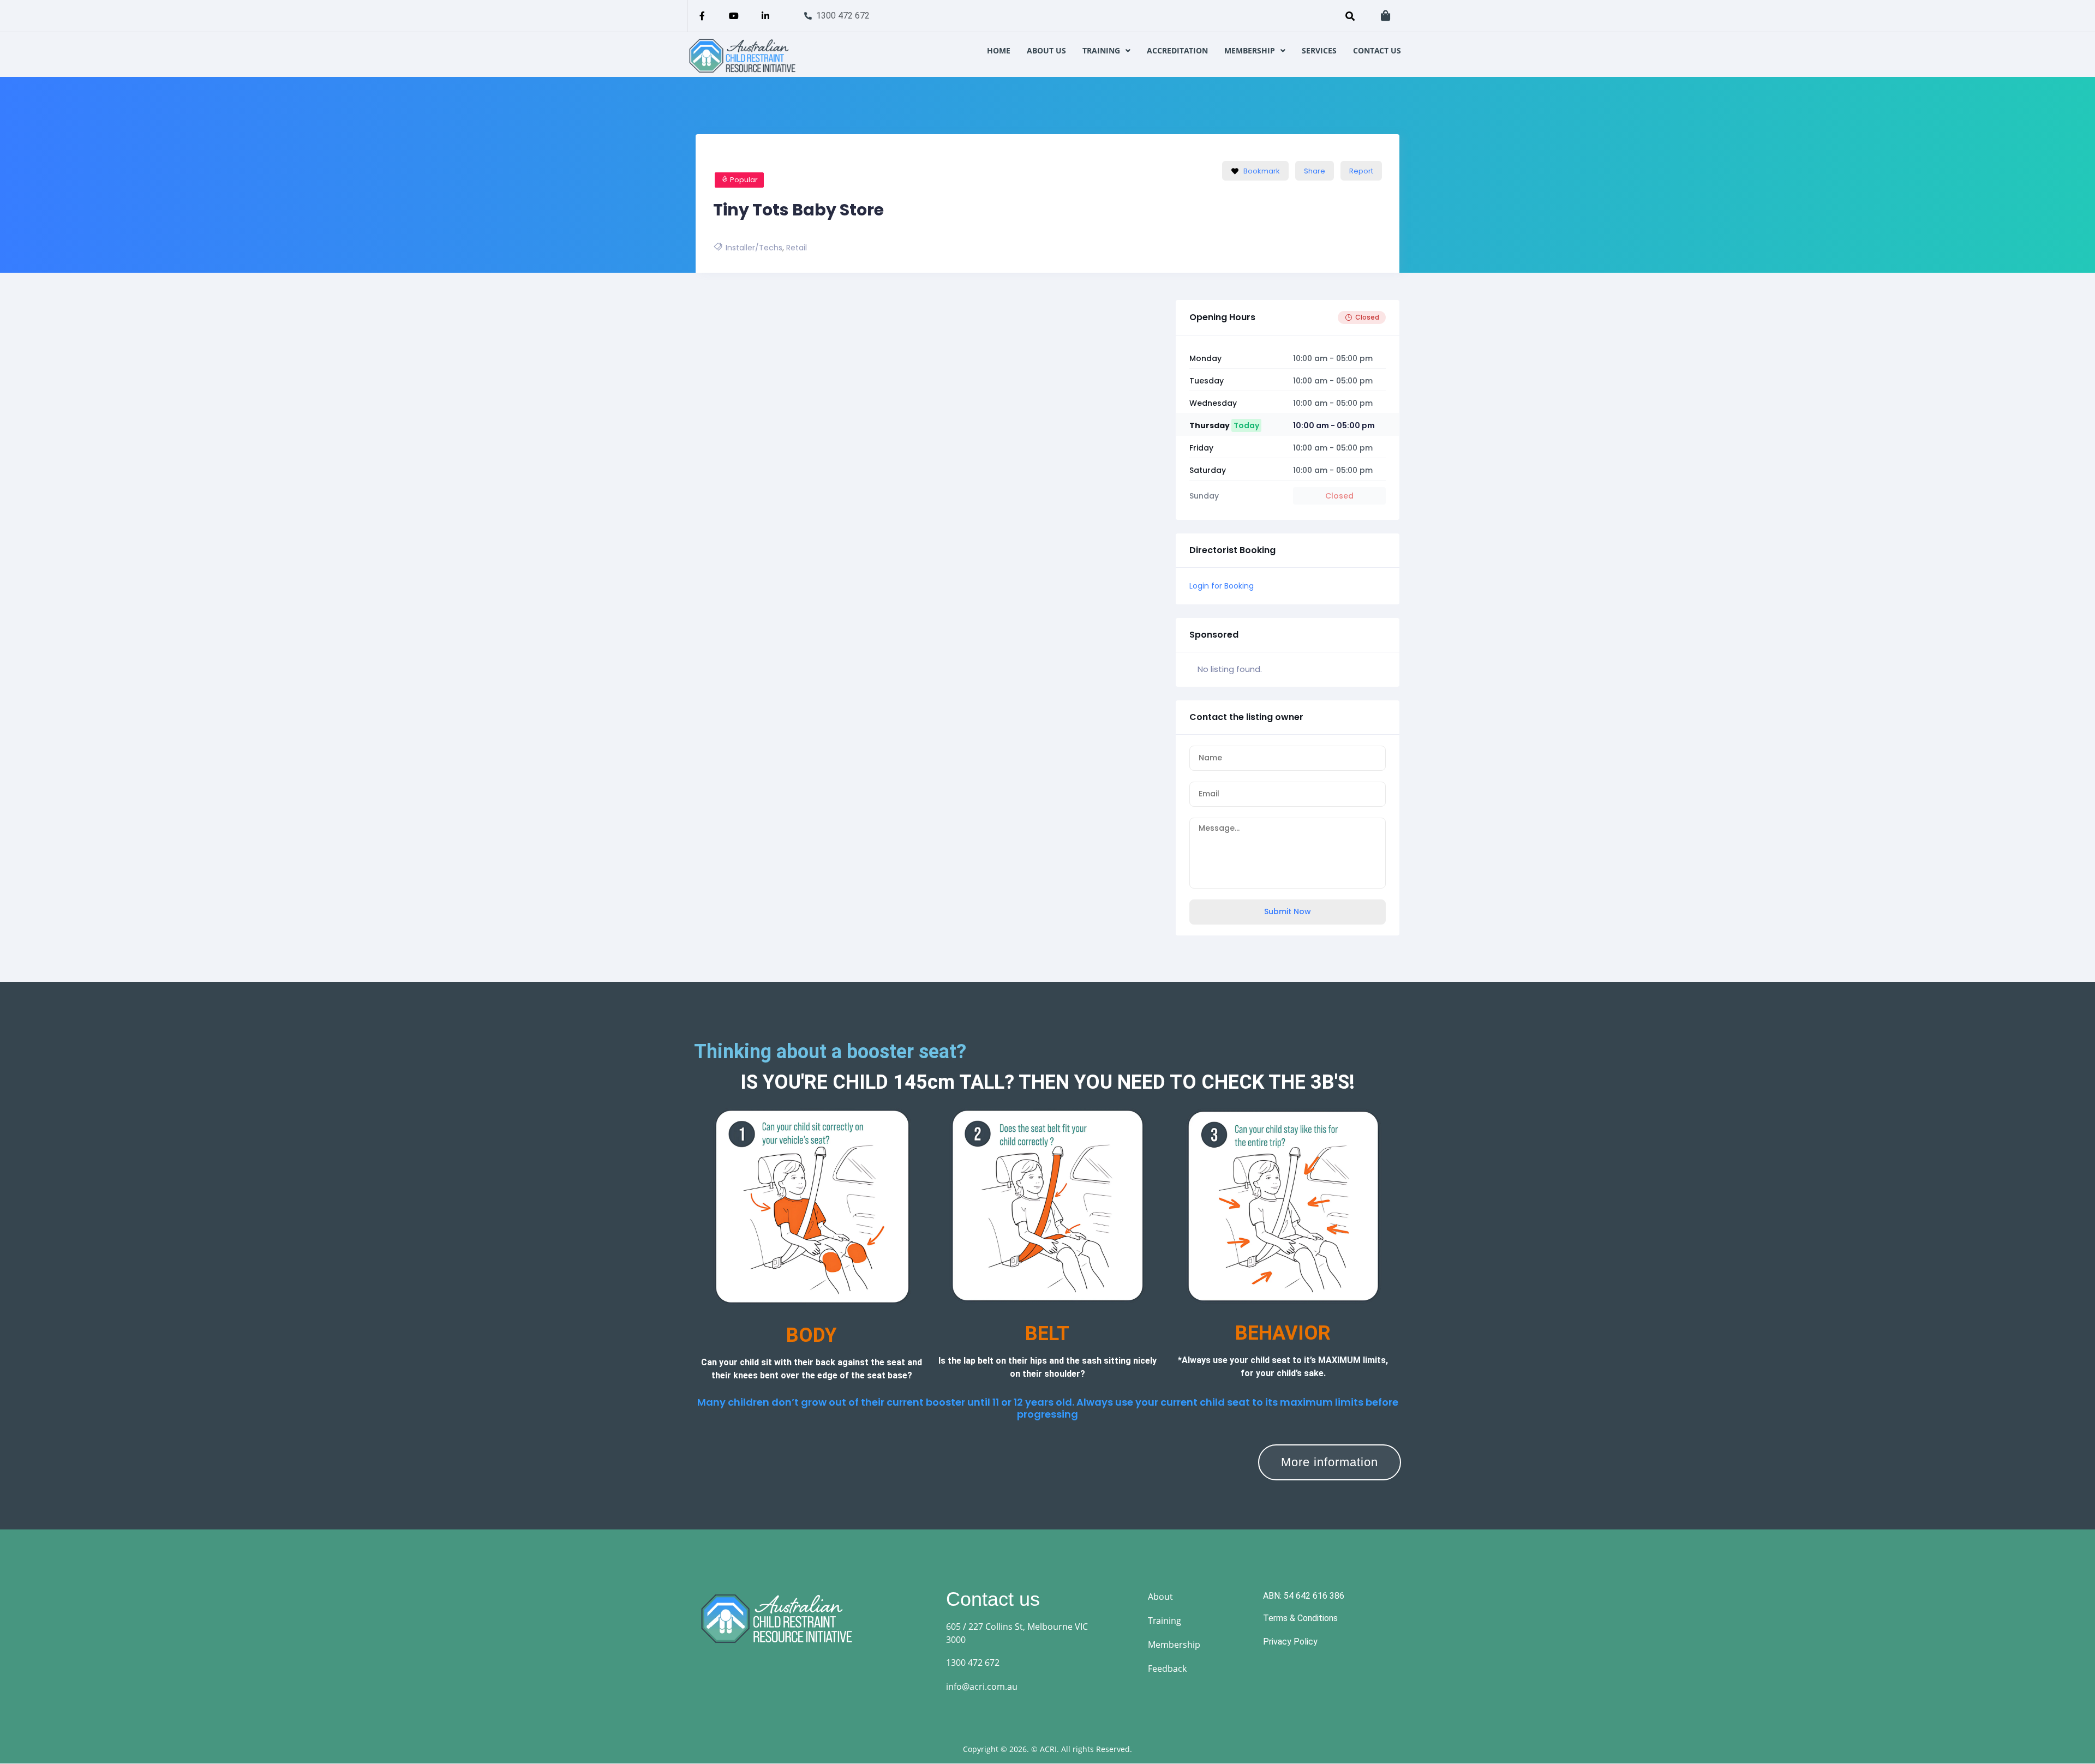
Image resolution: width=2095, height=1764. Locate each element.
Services (1319, 51)
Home (999, 51)
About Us (1046, 51)
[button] (1106, 51)
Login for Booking (1222, 586)
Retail (797, 248)
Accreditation (1177, 51)
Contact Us (1377, 51)
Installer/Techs (754, 248)
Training (1101, 51)
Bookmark (1262, 171)
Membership (1250, 51)
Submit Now (1288, 911)
